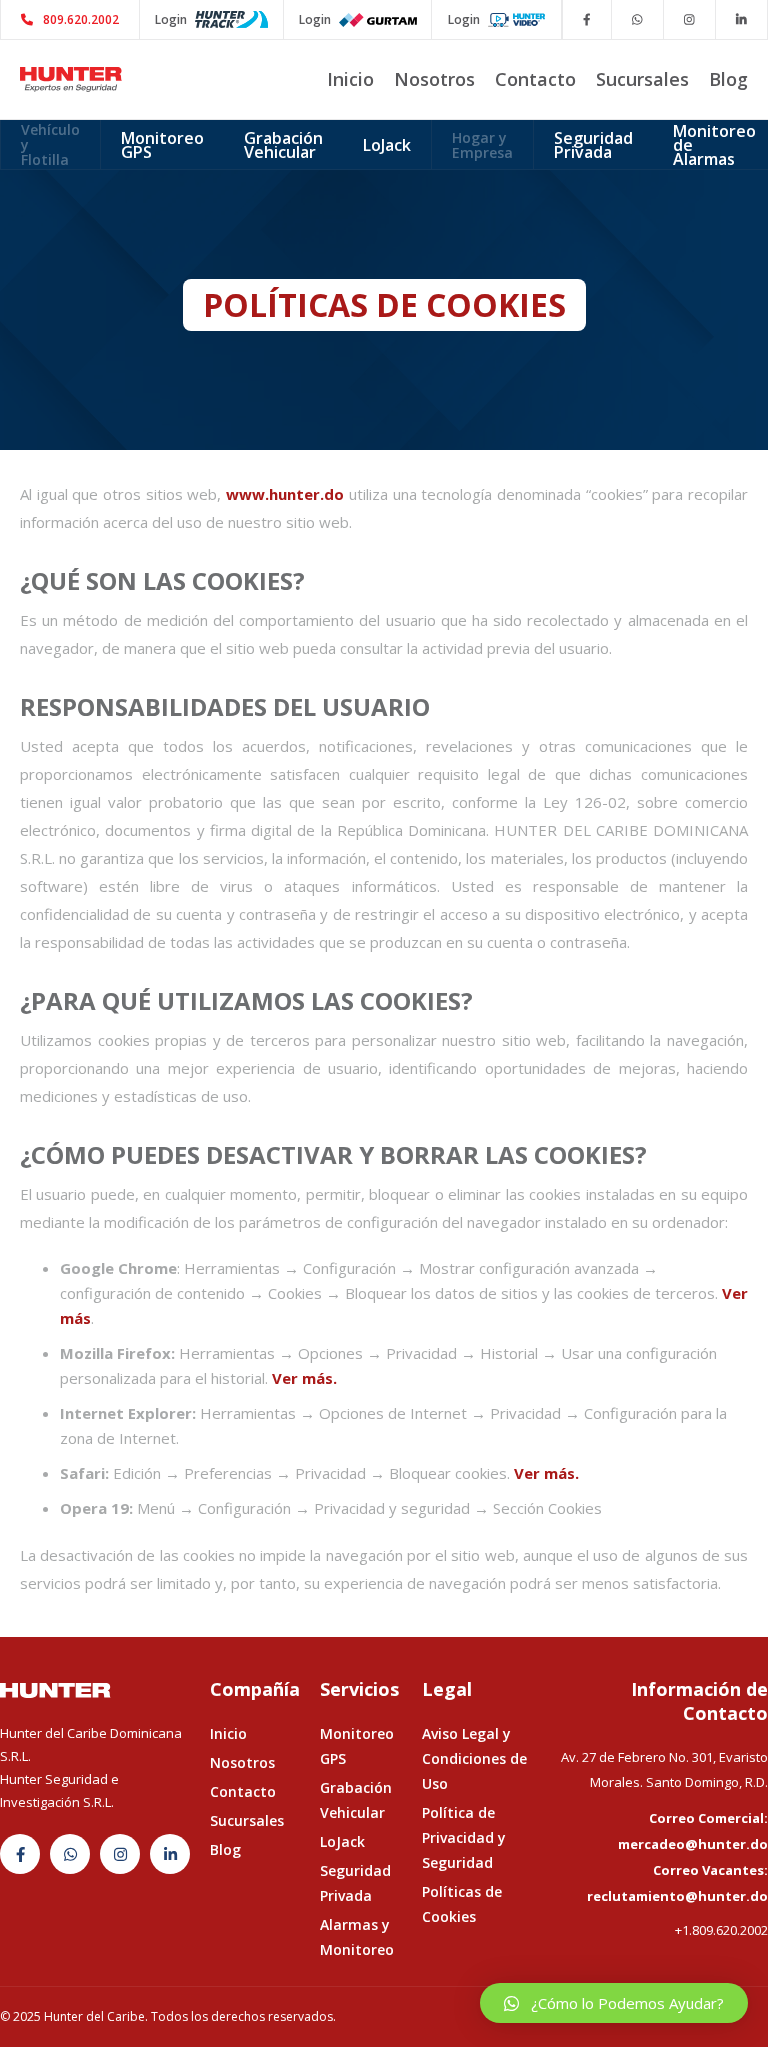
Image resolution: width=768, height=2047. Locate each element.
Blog (728, 79)
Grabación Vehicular (283, 145)
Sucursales (642, 79)
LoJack (387, 145)
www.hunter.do (285, 494)
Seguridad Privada (593, 145)
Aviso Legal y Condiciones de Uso (474, 1758)
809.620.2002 (70, 19)
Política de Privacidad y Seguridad (464, 1837)
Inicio (350, 79)
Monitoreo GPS (162, 145)
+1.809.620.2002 (721, 1930)
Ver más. (304, 1378)
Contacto (535, 79)
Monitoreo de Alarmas (714, 145)
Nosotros (434, 79)
